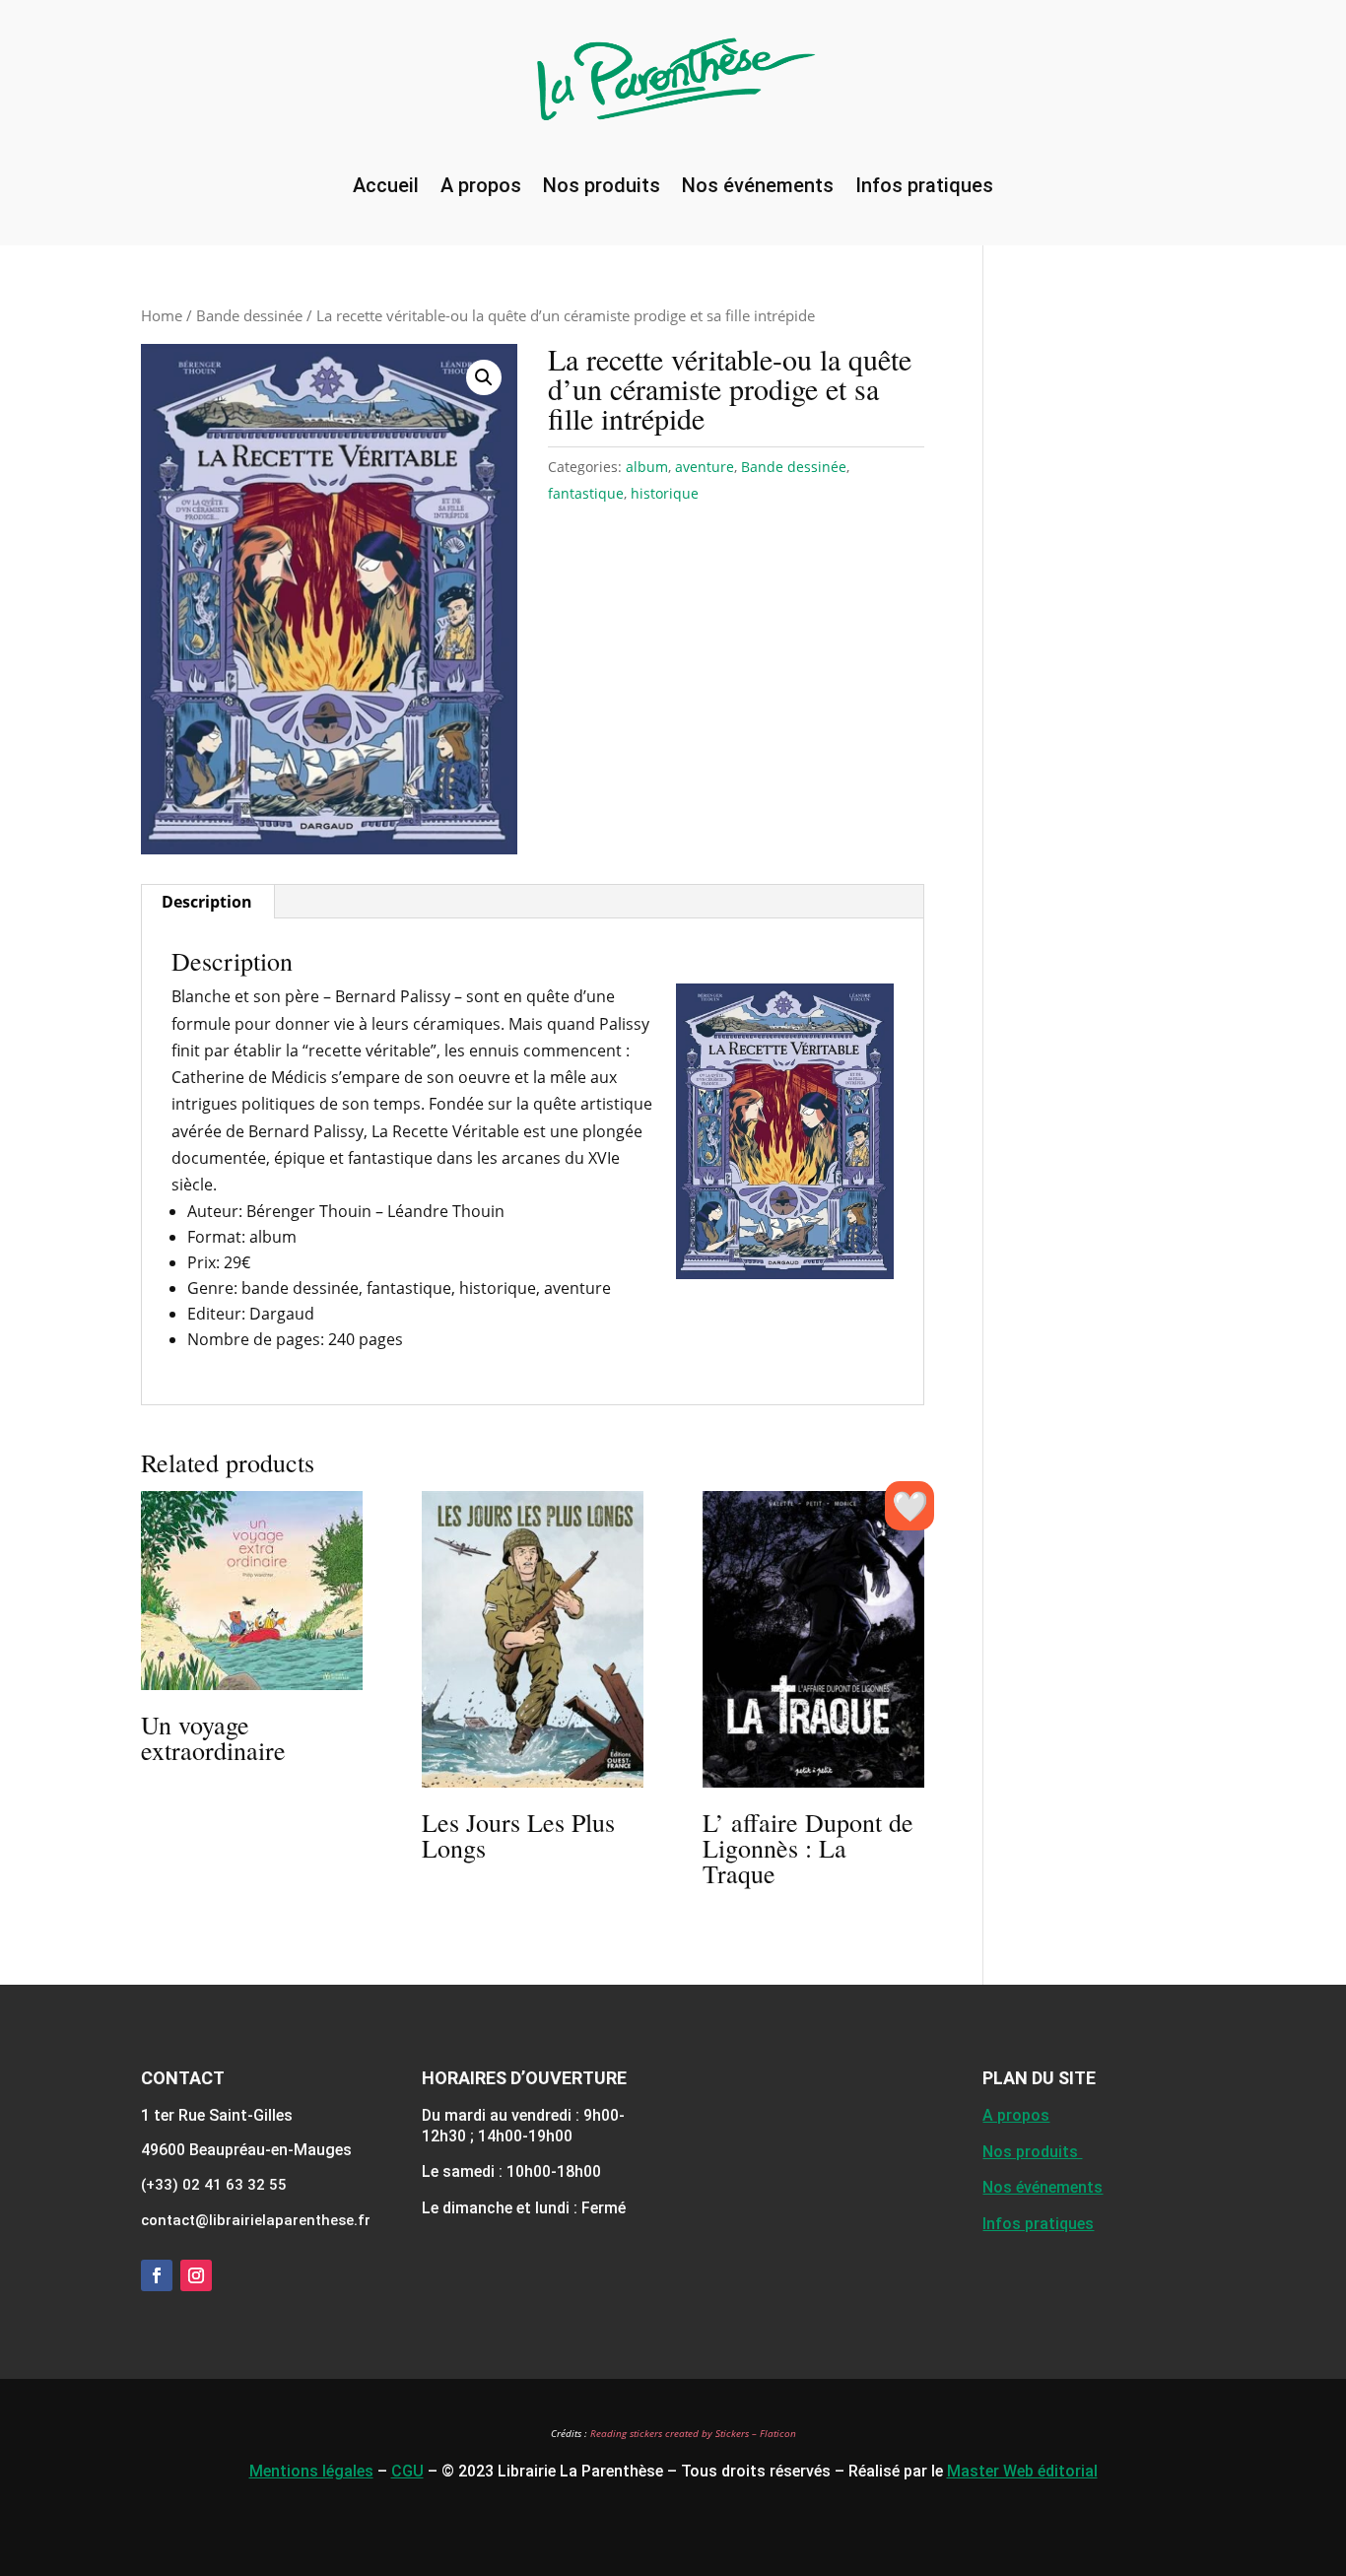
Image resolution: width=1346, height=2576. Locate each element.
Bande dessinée (249, 315)
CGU (407, 2471)
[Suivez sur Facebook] (157, 2275)
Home (162, 315)
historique (665, 493)
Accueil (386, 185)
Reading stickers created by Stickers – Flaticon (693, 2433)
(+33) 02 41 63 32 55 (214, 2185)
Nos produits (602, 185)
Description (207, 902)
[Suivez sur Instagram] (196, 2275)
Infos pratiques (924, 185)
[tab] (207, 902)
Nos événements (758, 185)
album (647, 467)
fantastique (586, 493)
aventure (705, 467)
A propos (481, 185)
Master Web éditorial (1022, 2471)
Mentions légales (311, 2471)
